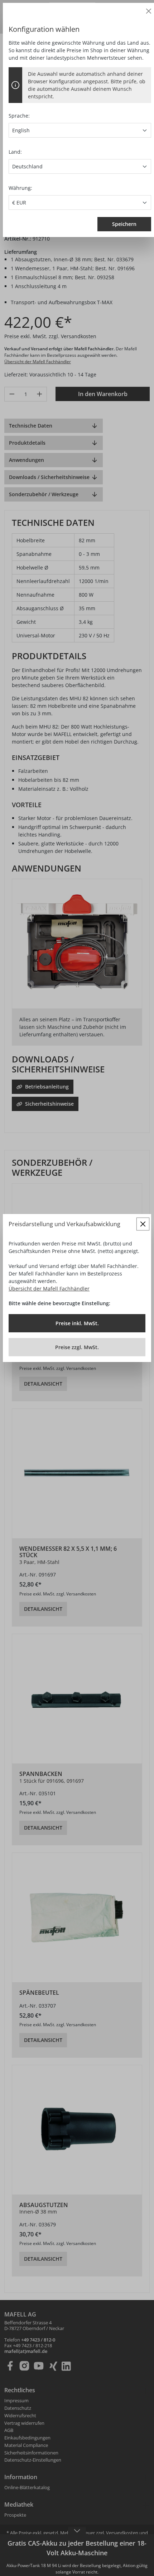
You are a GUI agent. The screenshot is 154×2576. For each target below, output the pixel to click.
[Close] (149, 11)
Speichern (124, 224)
